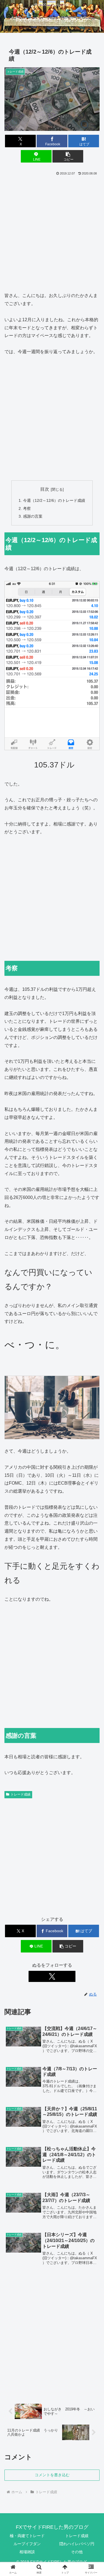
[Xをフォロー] (52, 1976)
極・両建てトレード (27, 2536)
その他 (77, 2552)
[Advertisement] (52, 232)
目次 (45, 489)
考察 (27, 508)
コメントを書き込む (52, 2475)
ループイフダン (27, 2544)
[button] (68, 156)
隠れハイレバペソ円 (77, 2544)
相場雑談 (27, 2552)
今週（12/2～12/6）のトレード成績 (54, 500)
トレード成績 (21, 1794)
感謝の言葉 (33, 516)
